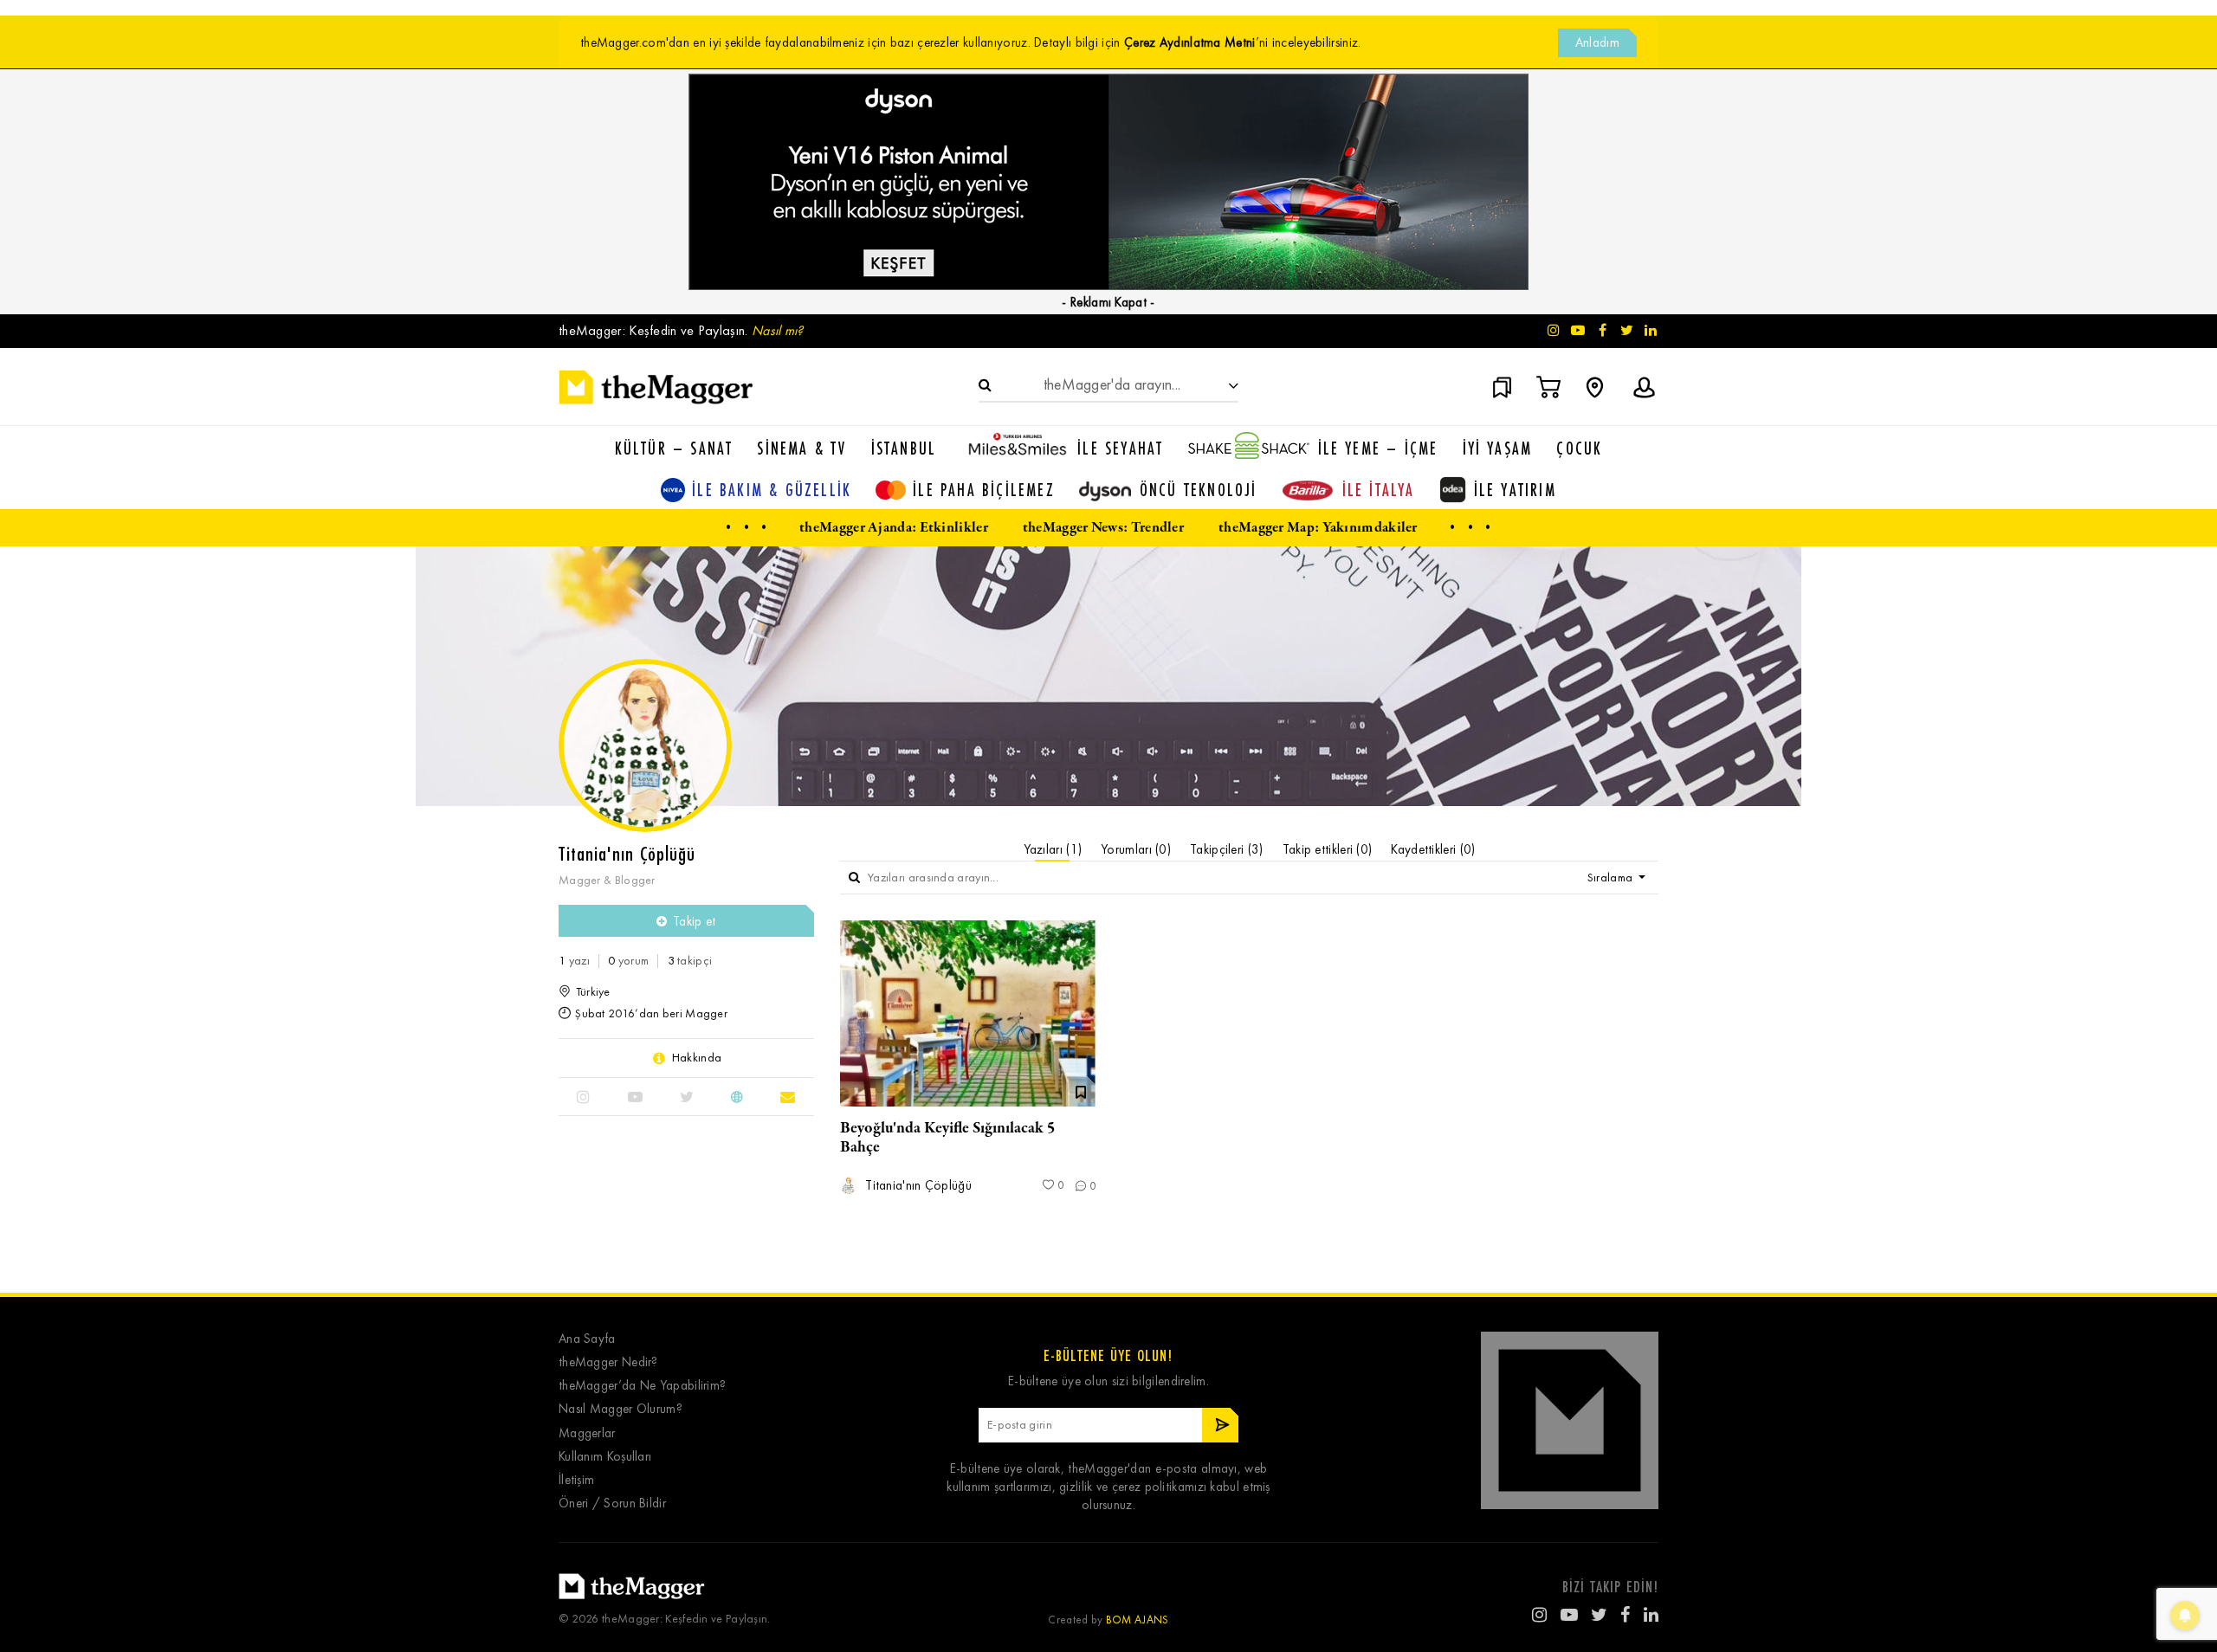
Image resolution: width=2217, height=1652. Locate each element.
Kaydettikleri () (1433, 849)
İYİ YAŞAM (1498, 448)
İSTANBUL (904, 448)
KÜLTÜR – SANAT (674, 448)
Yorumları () (1136, 849)
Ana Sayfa (587, 1339)
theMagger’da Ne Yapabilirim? (642, 1386)
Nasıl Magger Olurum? (621, 1409)
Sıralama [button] (1612, 878)
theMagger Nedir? (608, 1362)
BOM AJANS (1138, 1620)
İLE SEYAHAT (1120, 448)
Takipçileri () (1227, 849)
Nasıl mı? (778, 330)
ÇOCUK (1579, 448)
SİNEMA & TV (801, 448)
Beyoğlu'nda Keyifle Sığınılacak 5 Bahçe (947, 1138)
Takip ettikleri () (1328, 849)
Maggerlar (587, 1433)
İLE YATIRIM (1515, 490)
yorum (628, 961)
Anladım (1597, 42)
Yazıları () (1053, 849)
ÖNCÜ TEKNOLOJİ (1199, 490)
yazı (574, 961)
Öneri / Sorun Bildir (612, 1504)
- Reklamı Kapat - (1108, 302)
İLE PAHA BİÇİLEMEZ (984, 490)
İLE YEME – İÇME (1378, 448)
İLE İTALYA (1379, 490)
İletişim (576, 1480)
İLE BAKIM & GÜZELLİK (772, 490)
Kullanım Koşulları (605, 1457)
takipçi (690, 961)
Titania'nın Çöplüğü (917, 1186)
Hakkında (697, 1058)
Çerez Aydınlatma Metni (1190, 42)
